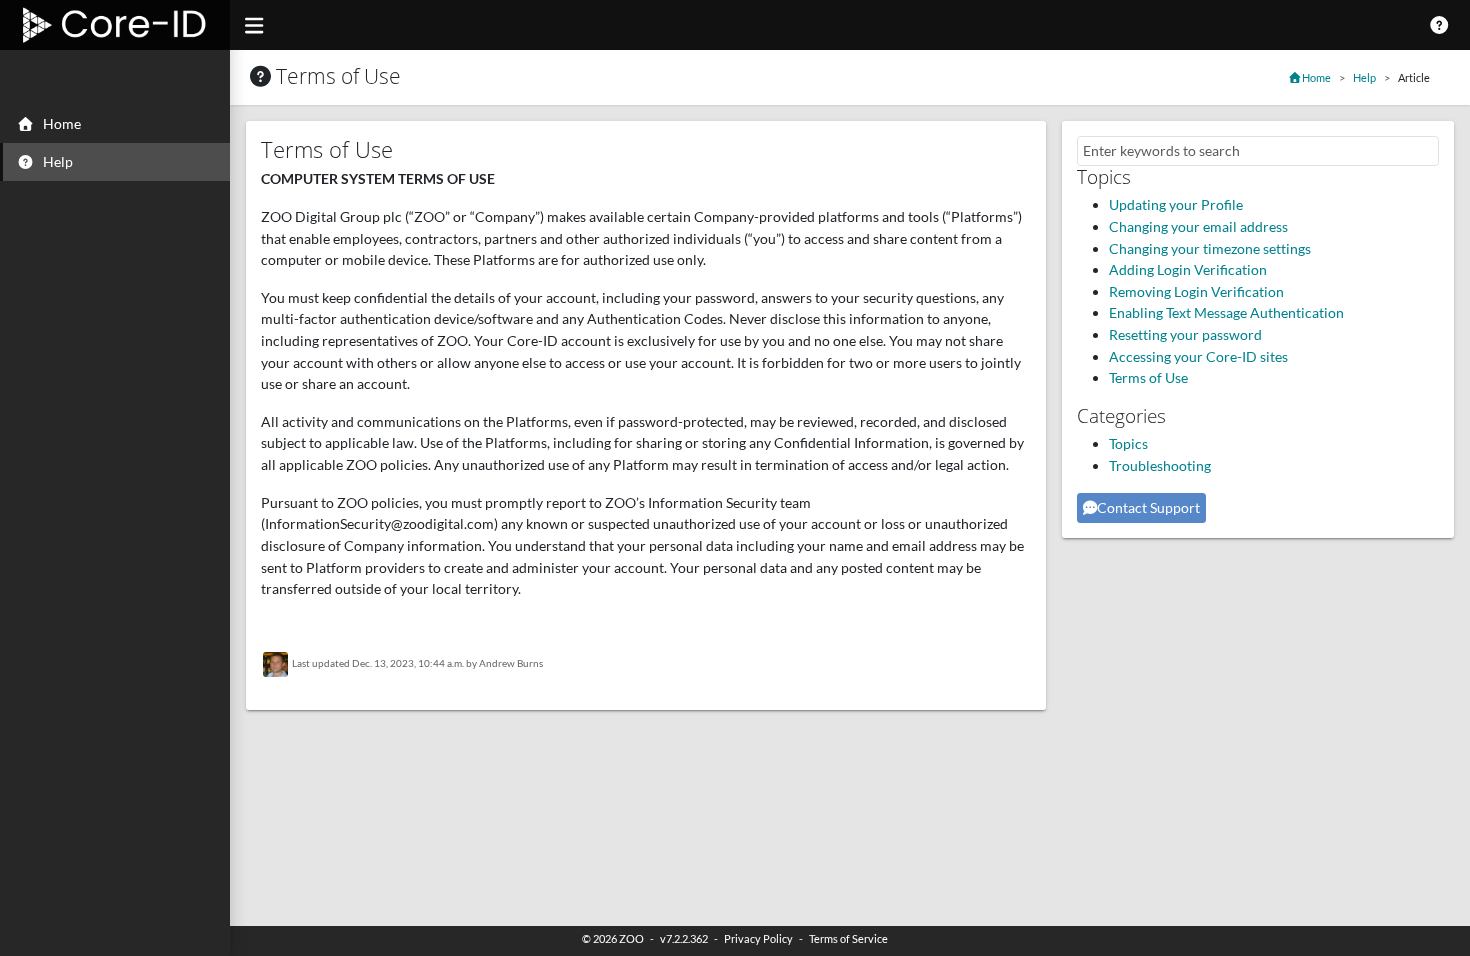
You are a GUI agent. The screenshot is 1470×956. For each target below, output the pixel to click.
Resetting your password (1185, 334)
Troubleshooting (1160, 465)
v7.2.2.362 (684, 938)
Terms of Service (848, 938)
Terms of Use (1148, 377)
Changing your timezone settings (1210, 248)
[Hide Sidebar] (254, 25)
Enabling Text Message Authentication (1226, 312)
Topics (1128, 443)
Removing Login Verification (1196, 291)
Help (1364, 77)
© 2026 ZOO (613, 938)
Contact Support (1148, 507)
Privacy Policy (758, 938)
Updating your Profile (1176, 204)
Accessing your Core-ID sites (1198, 356)
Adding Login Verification (1188, 269)
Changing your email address (1198, 226)
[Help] (1439, 25)
